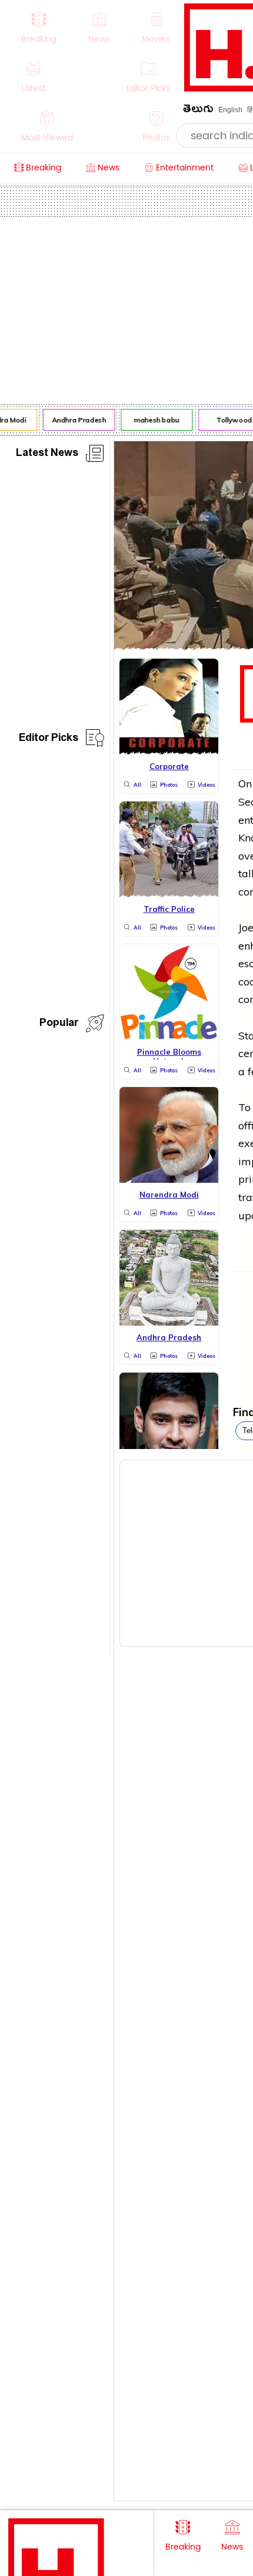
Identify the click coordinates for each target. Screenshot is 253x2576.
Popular (59, 1024)
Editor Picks (49, 739)
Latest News (47, 455)
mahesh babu (154, 420)
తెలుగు (198, 111)
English (230, 110)
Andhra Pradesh (76, 420)
